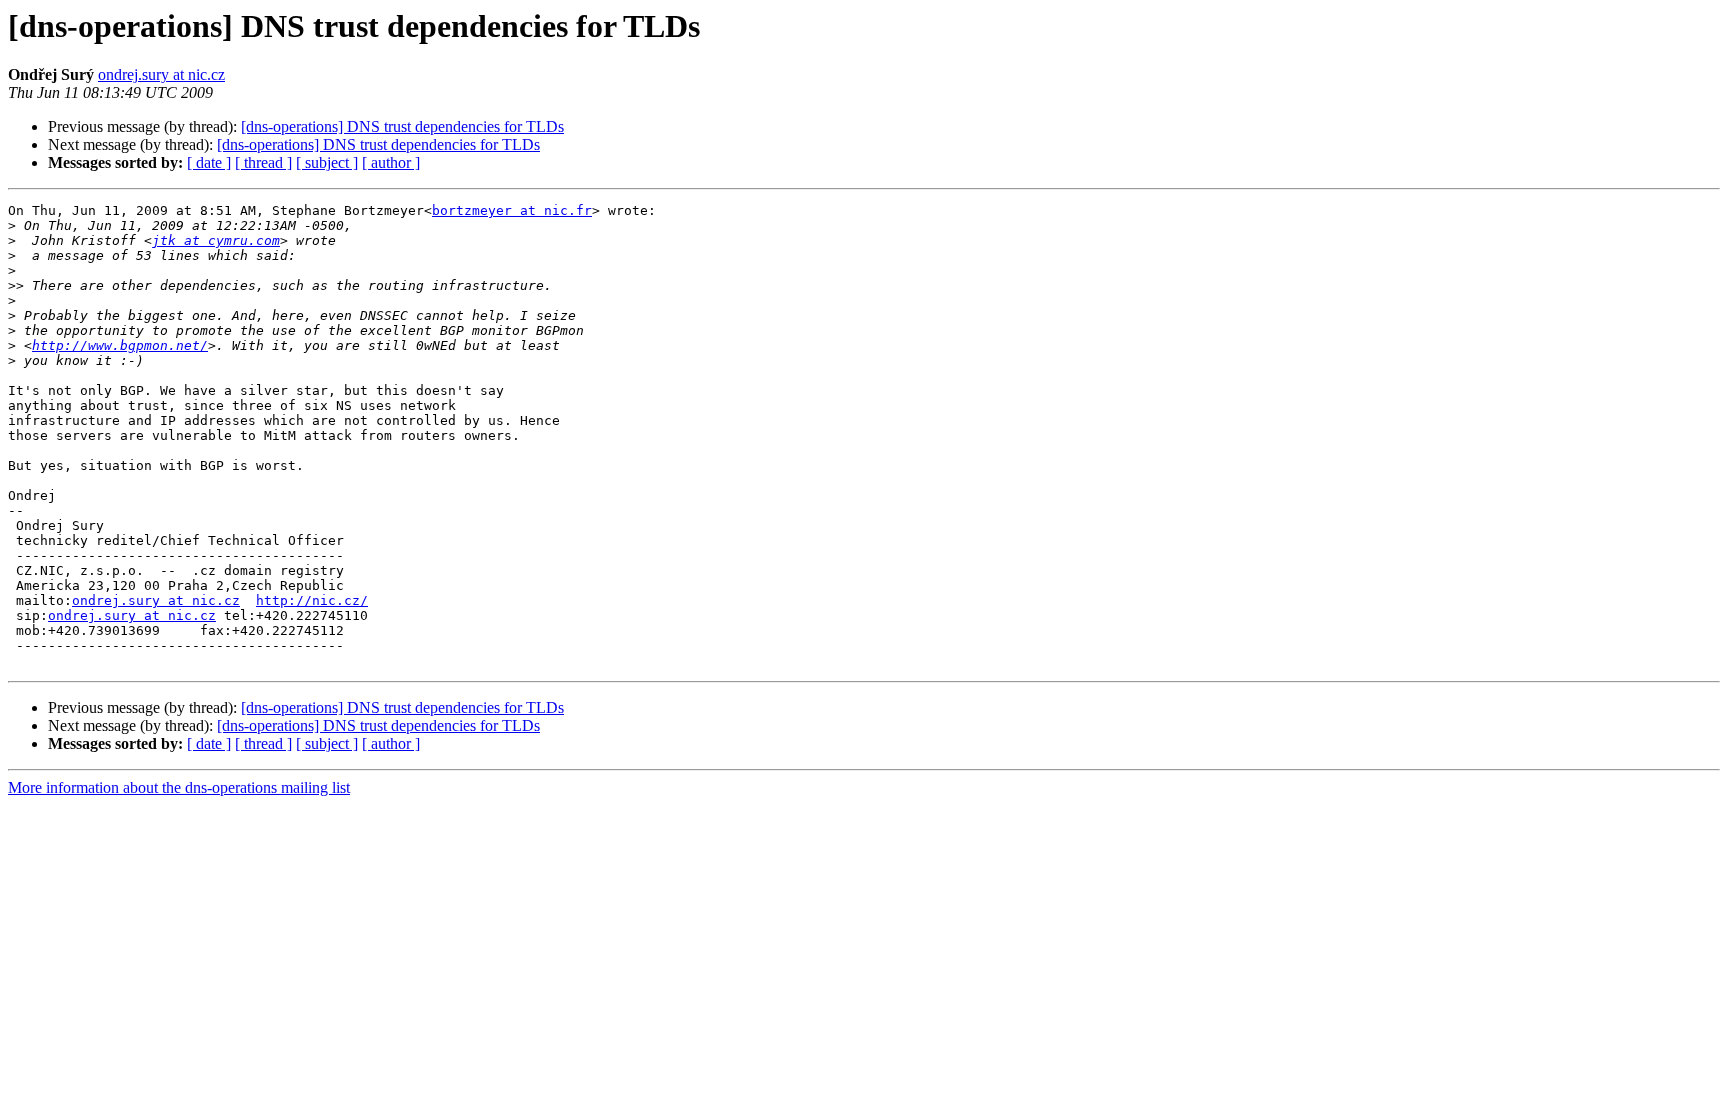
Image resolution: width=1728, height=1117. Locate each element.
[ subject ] (327, 162)
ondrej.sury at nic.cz (161, 74)
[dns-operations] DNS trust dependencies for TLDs (402, 126)
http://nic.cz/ (312, 600)
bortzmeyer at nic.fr (512, 210)
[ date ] (209, 162)
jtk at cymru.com (216, 240)
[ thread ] (263, 162)
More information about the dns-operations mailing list (179, 787)
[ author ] (391, 162)
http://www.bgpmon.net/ (120, 345)
